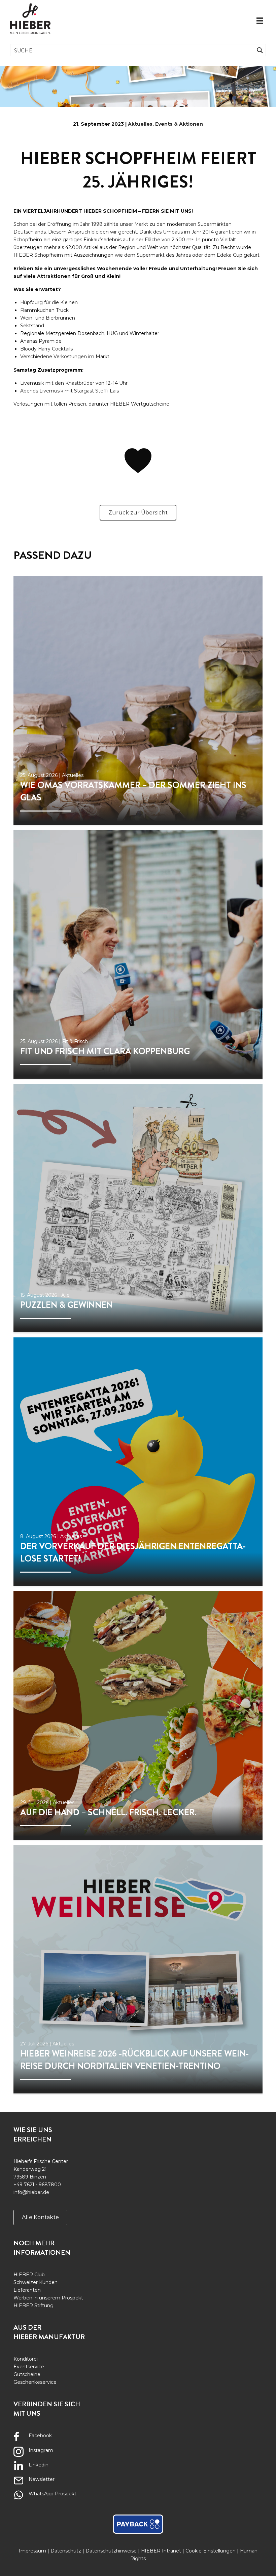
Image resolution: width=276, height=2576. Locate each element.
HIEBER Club (29, 2275)
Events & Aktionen (179, 124)
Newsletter (42, 2479)
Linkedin (39, 2465)
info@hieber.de (31, 2192)
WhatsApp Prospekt (53, 2494)
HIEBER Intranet (161, 2551)
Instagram (41, 2450)
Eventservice (29, 2367)
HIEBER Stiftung (33, 2305)
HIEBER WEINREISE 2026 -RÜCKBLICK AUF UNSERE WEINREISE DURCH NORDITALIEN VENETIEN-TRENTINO (134, 2060)
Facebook (40, 2436)
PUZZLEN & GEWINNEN (66, 1305)
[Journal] (138, 701)
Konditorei (26, 2359)
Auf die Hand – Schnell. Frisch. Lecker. (108, 1812)
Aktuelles (140, 124)
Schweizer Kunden (36, 2282)
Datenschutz (66, 2551)
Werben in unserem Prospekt (48, 2298)
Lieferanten (27, 2290)
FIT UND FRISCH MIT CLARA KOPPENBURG (105, 1051)
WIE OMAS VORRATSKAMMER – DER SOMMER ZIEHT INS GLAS (133, 791)
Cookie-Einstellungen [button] (211, 2551)
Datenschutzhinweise (111, 2551)
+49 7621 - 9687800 (37, 2185)
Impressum (32, 2551)
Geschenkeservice (35, 2382)
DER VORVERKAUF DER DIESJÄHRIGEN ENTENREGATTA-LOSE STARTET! (133, 1552)
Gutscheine (27, 2374)
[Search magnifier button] (260, 50)
